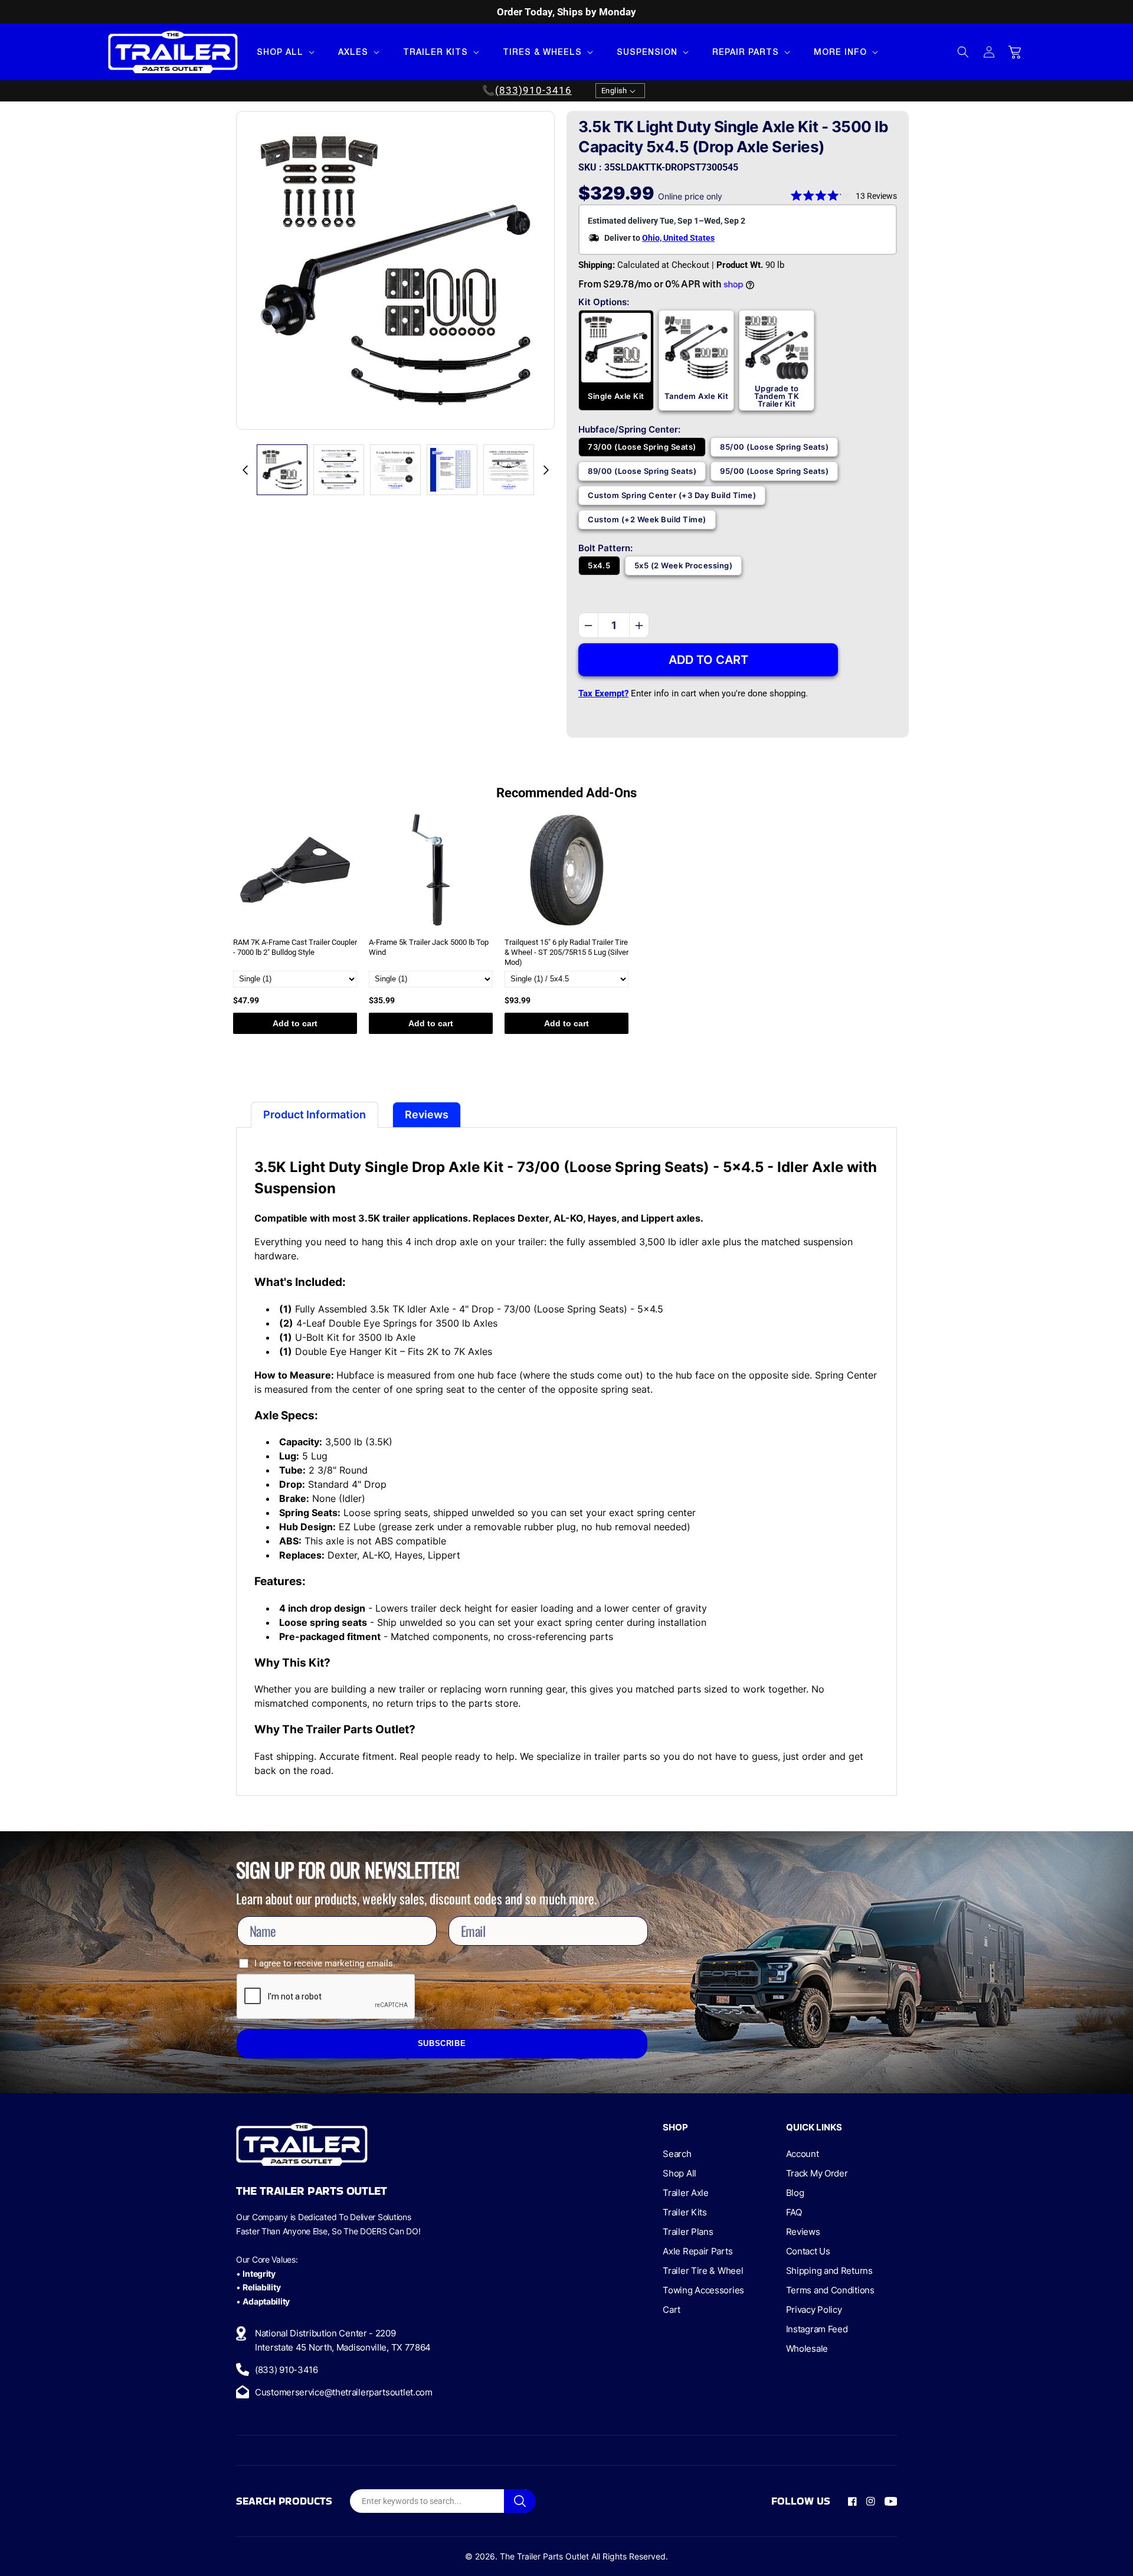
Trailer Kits (685, 2212)
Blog (795, 2193)
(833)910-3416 (533, 91)
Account (803, 2154)
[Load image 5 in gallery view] (509, 470)
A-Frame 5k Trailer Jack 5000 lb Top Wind (429, 947)
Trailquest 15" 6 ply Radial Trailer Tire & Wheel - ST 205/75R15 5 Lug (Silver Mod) (566, 952)
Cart (672, 2310)
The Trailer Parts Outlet (544, 2556)
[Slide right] (546, 470)
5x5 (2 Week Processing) (684, 565)
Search (677, 2154)
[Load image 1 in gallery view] (282, 470)
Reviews (803, 2232)
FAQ (794, 2212)
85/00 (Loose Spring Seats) (774, 447)
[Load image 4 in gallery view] (452, 470)
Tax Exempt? (603, 693)
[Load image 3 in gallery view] (395, 470)
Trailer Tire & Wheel (703, 2271)
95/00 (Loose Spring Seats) (774, 471)
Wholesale (807, 2348)
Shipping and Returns (829, 2271)
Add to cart (295, 1023)
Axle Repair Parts (698, 2251)
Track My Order (817, 2173)
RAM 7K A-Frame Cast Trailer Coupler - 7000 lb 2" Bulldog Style (295, 947)
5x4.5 (599, 565)
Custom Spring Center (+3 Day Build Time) (672, 495)
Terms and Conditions (830, 2290)
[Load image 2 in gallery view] (339, 470)
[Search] (520, 2501)
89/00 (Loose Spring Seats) (642, 471)
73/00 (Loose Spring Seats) (642, 447)
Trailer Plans (688, 2232)
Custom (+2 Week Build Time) (647, 519)
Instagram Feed (817, 2329)
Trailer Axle (685, 2193)
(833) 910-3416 (286, 2370)
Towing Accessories (703, 2290)
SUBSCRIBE (442, 2044)
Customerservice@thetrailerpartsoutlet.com (344, 2392)
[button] (284, 52)
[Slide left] (245, 470)
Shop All (680, 2173)
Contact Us (808, 2251)
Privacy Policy (814, 2310)
